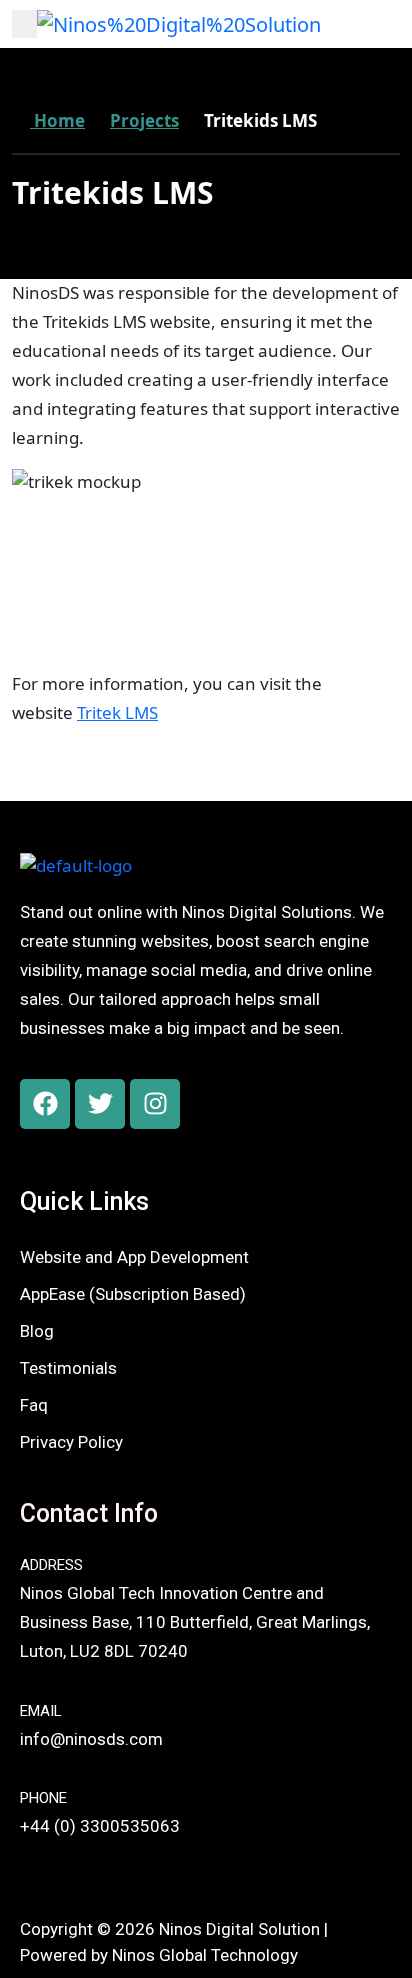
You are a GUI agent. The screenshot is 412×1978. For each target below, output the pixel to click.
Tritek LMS (117, 712)
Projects (144, 120)
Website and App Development (134, 1257)
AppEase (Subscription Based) (133, 1294)
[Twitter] (100, 1104)
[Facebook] (45, 1104)
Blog (37, 1331)
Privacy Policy (71, 1442)
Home (57, 120)
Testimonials (68, 1368)
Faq (34, 1405)
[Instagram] (155, 1104)
